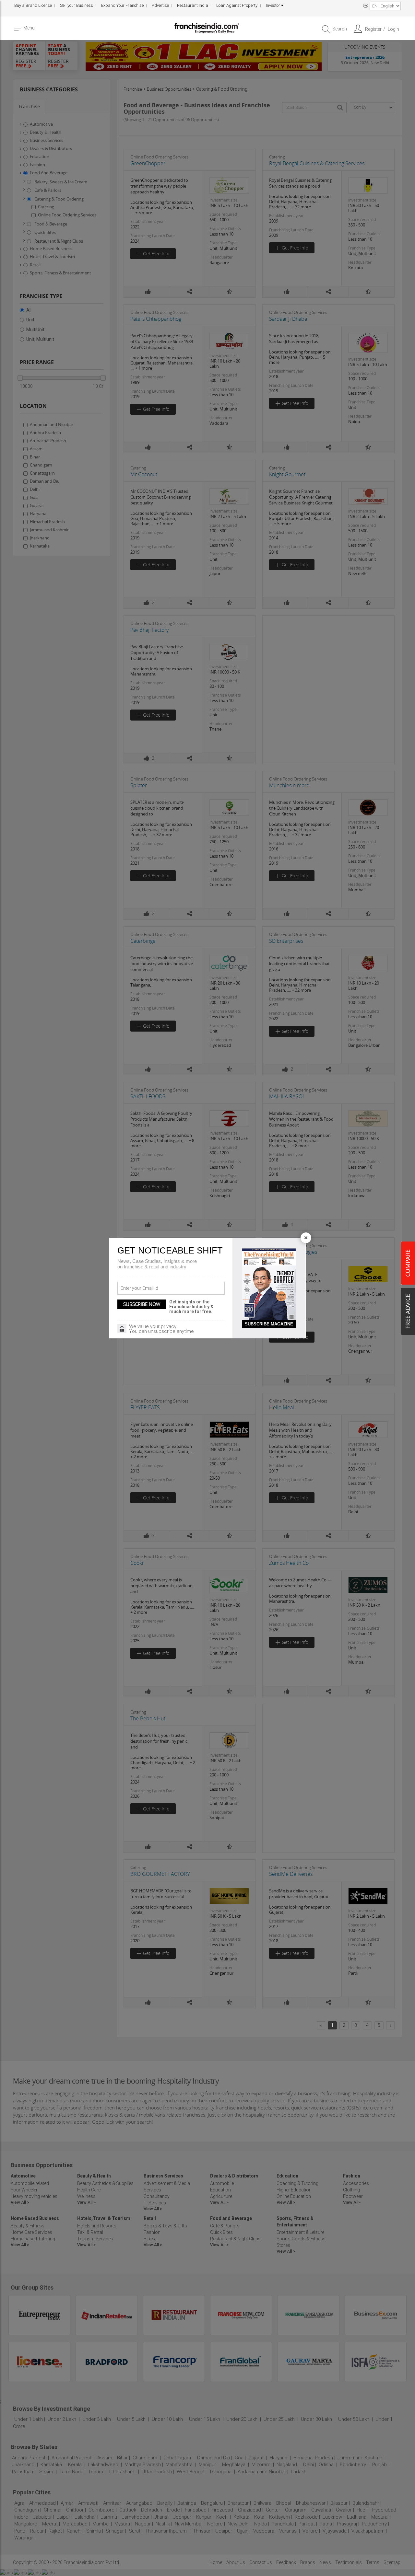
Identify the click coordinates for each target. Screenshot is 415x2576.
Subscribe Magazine (269, 1324)
